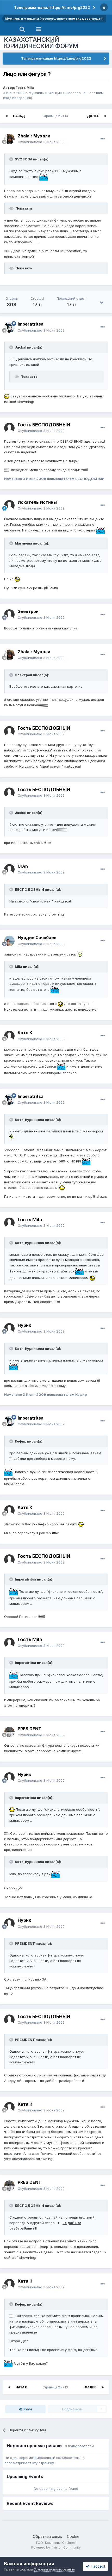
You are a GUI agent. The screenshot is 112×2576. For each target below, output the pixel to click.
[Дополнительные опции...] (103, 139)
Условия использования (54, 2569)
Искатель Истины (37, 502)
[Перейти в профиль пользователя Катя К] (9, 1036)
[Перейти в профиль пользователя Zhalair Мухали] (9, 139)
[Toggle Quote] (12, 159)
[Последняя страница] (105, 116)
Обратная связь (47, 2536)
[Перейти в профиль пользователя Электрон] (9, 615)
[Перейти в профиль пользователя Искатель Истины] (9, 505)
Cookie (73, 2536)
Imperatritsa (31, 324)
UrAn (23, 866)
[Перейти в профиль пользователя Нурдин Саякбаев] (9, 941)
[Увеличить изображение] (43, 177)
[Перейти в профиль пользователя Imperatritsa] (9, 327)
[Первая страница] (7, 116)
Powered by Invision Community (56, 2547)
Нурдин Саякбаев (37, 937)
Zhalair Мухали (34, 136)
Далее (93, 116)
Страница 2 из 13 (56, 116)
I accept (97, 2566)
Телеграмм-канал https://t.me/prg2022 (52, 7)
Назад (19, 116)
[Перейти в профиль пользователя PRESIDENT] (9, 1732)
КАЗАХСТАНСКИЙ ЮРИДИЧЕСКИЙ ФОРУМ (41, 43)
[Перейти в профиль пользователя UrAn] (9, 869)
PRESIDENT (30, 1729)
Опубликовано (41, 142)
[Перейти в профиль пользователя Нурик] (9, 1328)
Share (27, 2409)
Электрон (28, 611)
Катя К (25, 1033)
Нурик (24, 1325)
